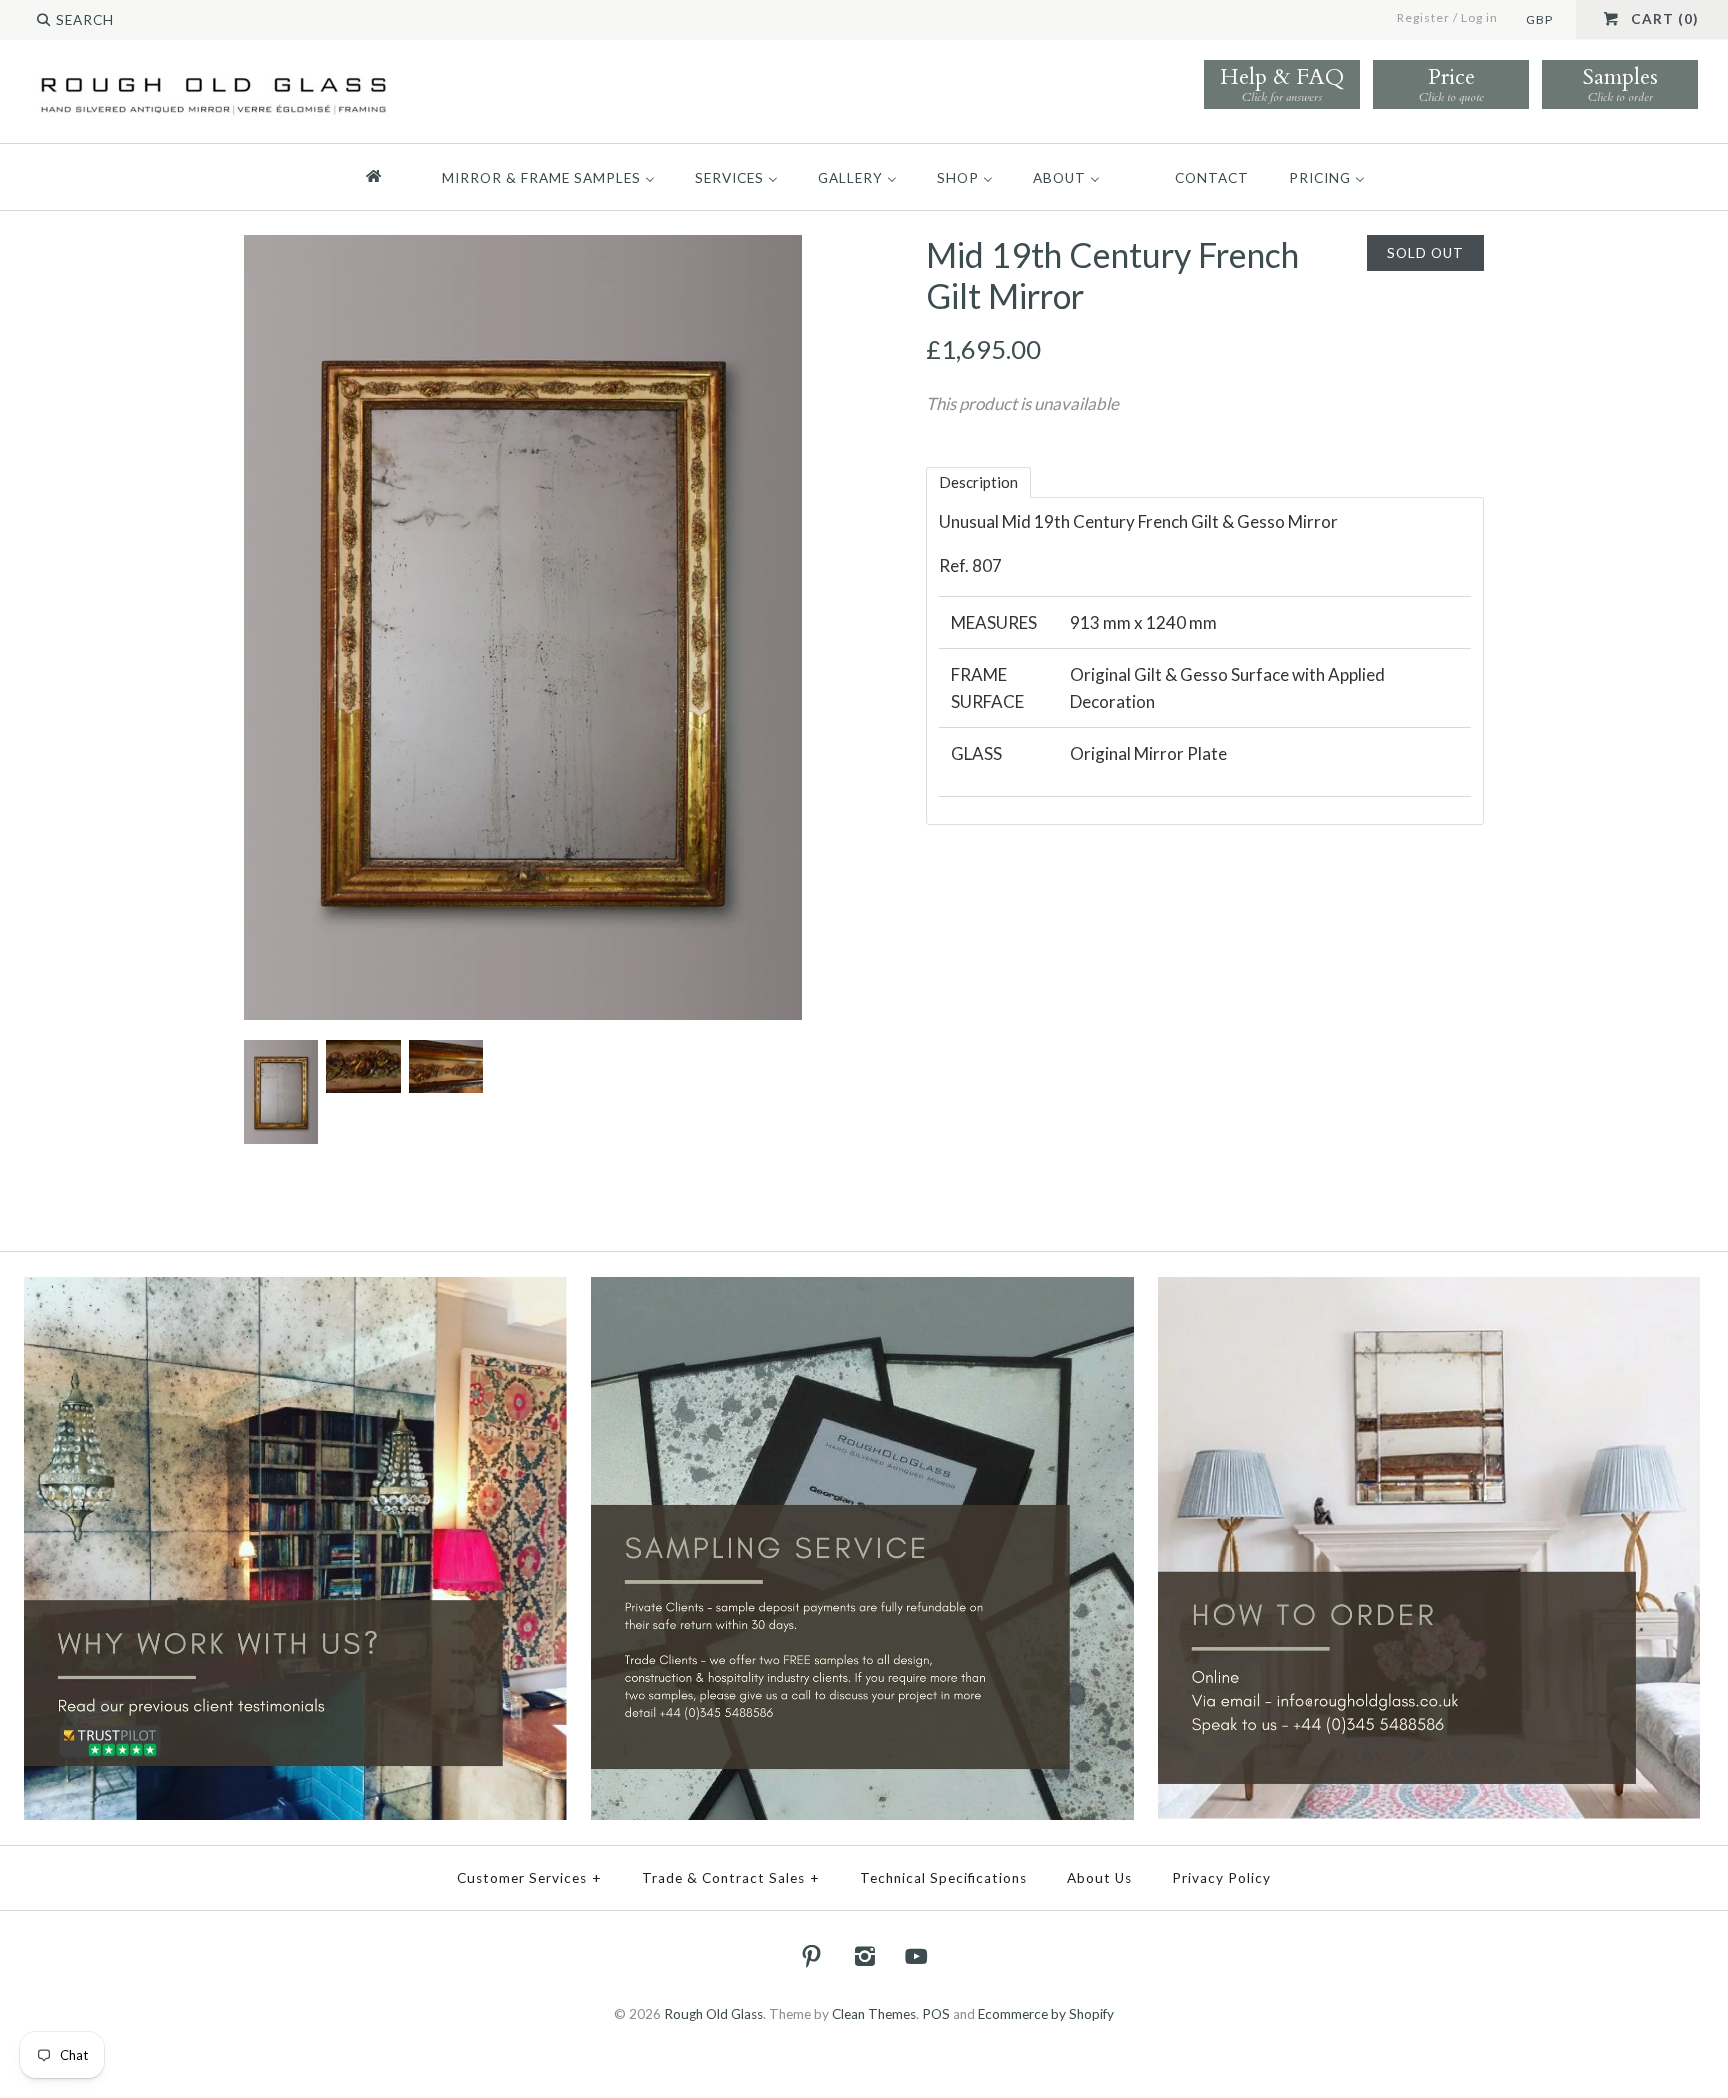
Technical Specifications (943, 1878)
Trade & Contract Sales (731, 1878)
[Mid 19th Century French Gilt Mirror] (523, 248)
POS (936, 2014)
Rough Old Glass (713, 2014)
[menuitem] (382, 177)
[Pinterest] (812, 1956)
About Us (1099, 1878)
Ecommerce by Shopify (1046, 2014)
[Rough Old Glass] (213, 76)
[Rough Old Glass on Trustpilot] (295, 1290)
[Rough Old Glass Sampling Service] (862, 1290)
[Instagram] (864, 1956)
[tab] (978, 482)
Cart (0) (1664, 19)
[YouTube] (917, 1956)
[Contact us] (1429, 1290)
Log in (1479, 17)
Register (1423, 17)
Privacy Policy (1221, 1878)
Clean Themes (874, 2014)
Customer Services (529, 1878)
